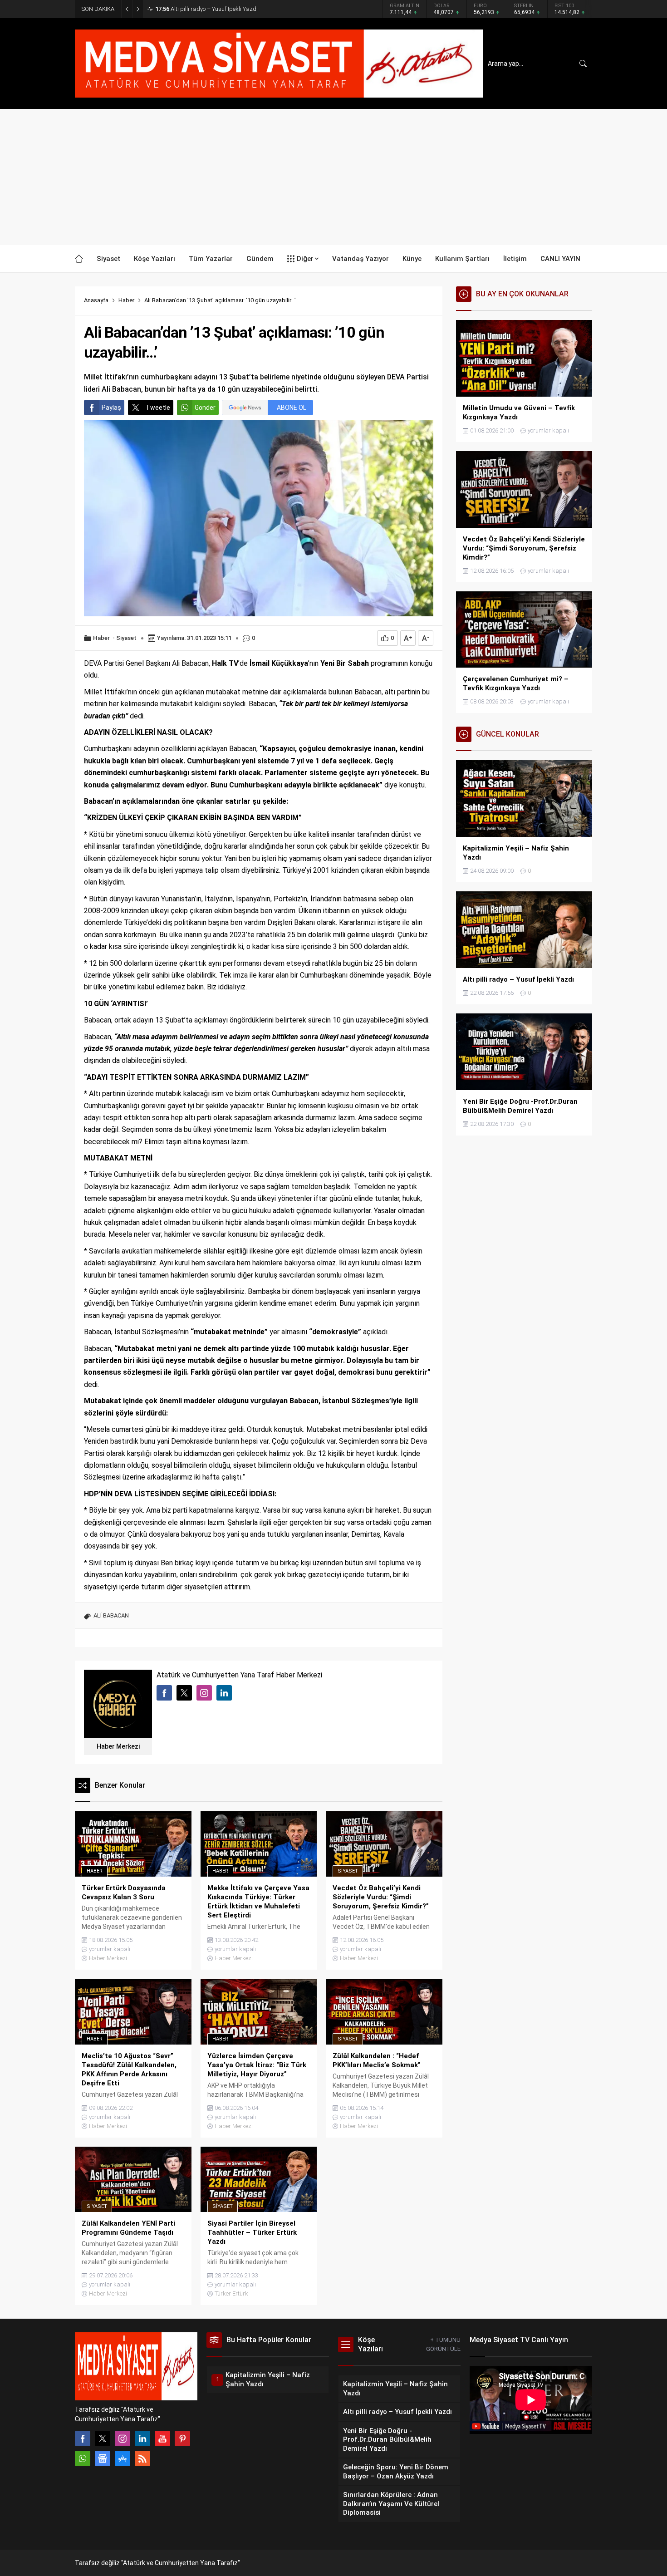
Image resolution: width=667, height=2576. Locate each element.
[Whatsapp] (83, 2458)
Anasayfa (96, 300)
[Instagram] (123, 2438)
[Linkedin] (142, 2438)
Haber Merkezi (118, 1746)
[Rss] (142, 2458)
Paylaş (111, 408)
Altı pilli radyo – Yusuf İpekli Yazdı (206, 9)
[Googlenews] (103, 2458)
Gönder (205, 408)
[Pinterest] (182, 2438)
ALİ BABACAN (111, 1615)
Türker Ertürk (231, 2293)
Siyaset (126, 638)
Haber (126, 300)
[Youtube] (162, 2438)
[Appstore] (123, 2458)
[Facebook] (83, 2438)
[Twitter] (103, 2438)
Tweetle (158, 408)
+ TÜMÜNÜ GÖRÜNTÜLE (443, 2344)
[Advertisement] (333, 177)
